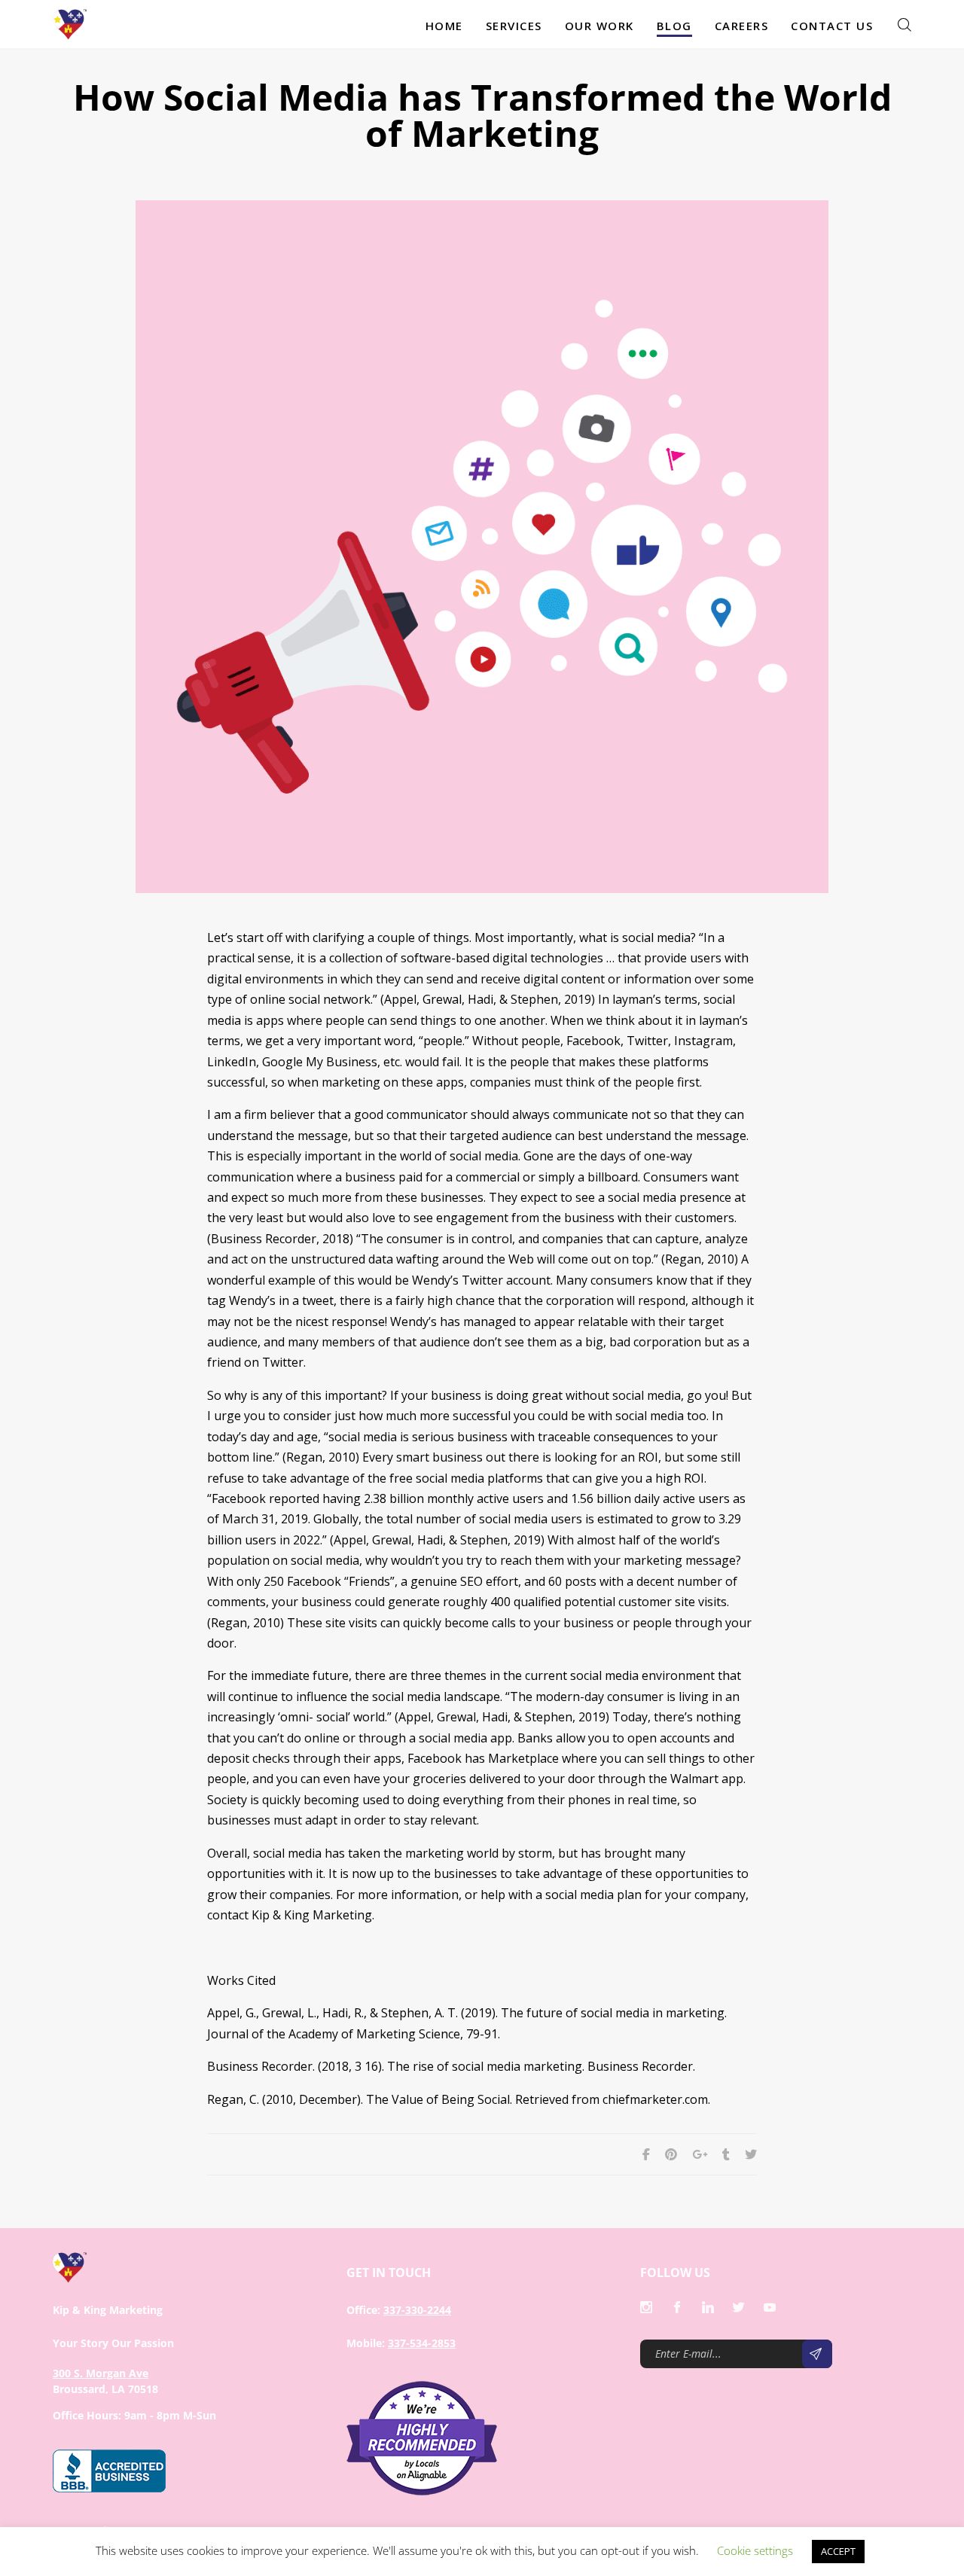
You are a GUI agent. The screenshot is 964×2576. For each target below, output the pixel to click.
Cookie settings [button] (755, 2550)
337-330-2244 (417, 2310)
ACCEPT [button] (838, 2551)
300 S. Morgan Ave (101, 2373)
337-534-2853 (422, 2343)
